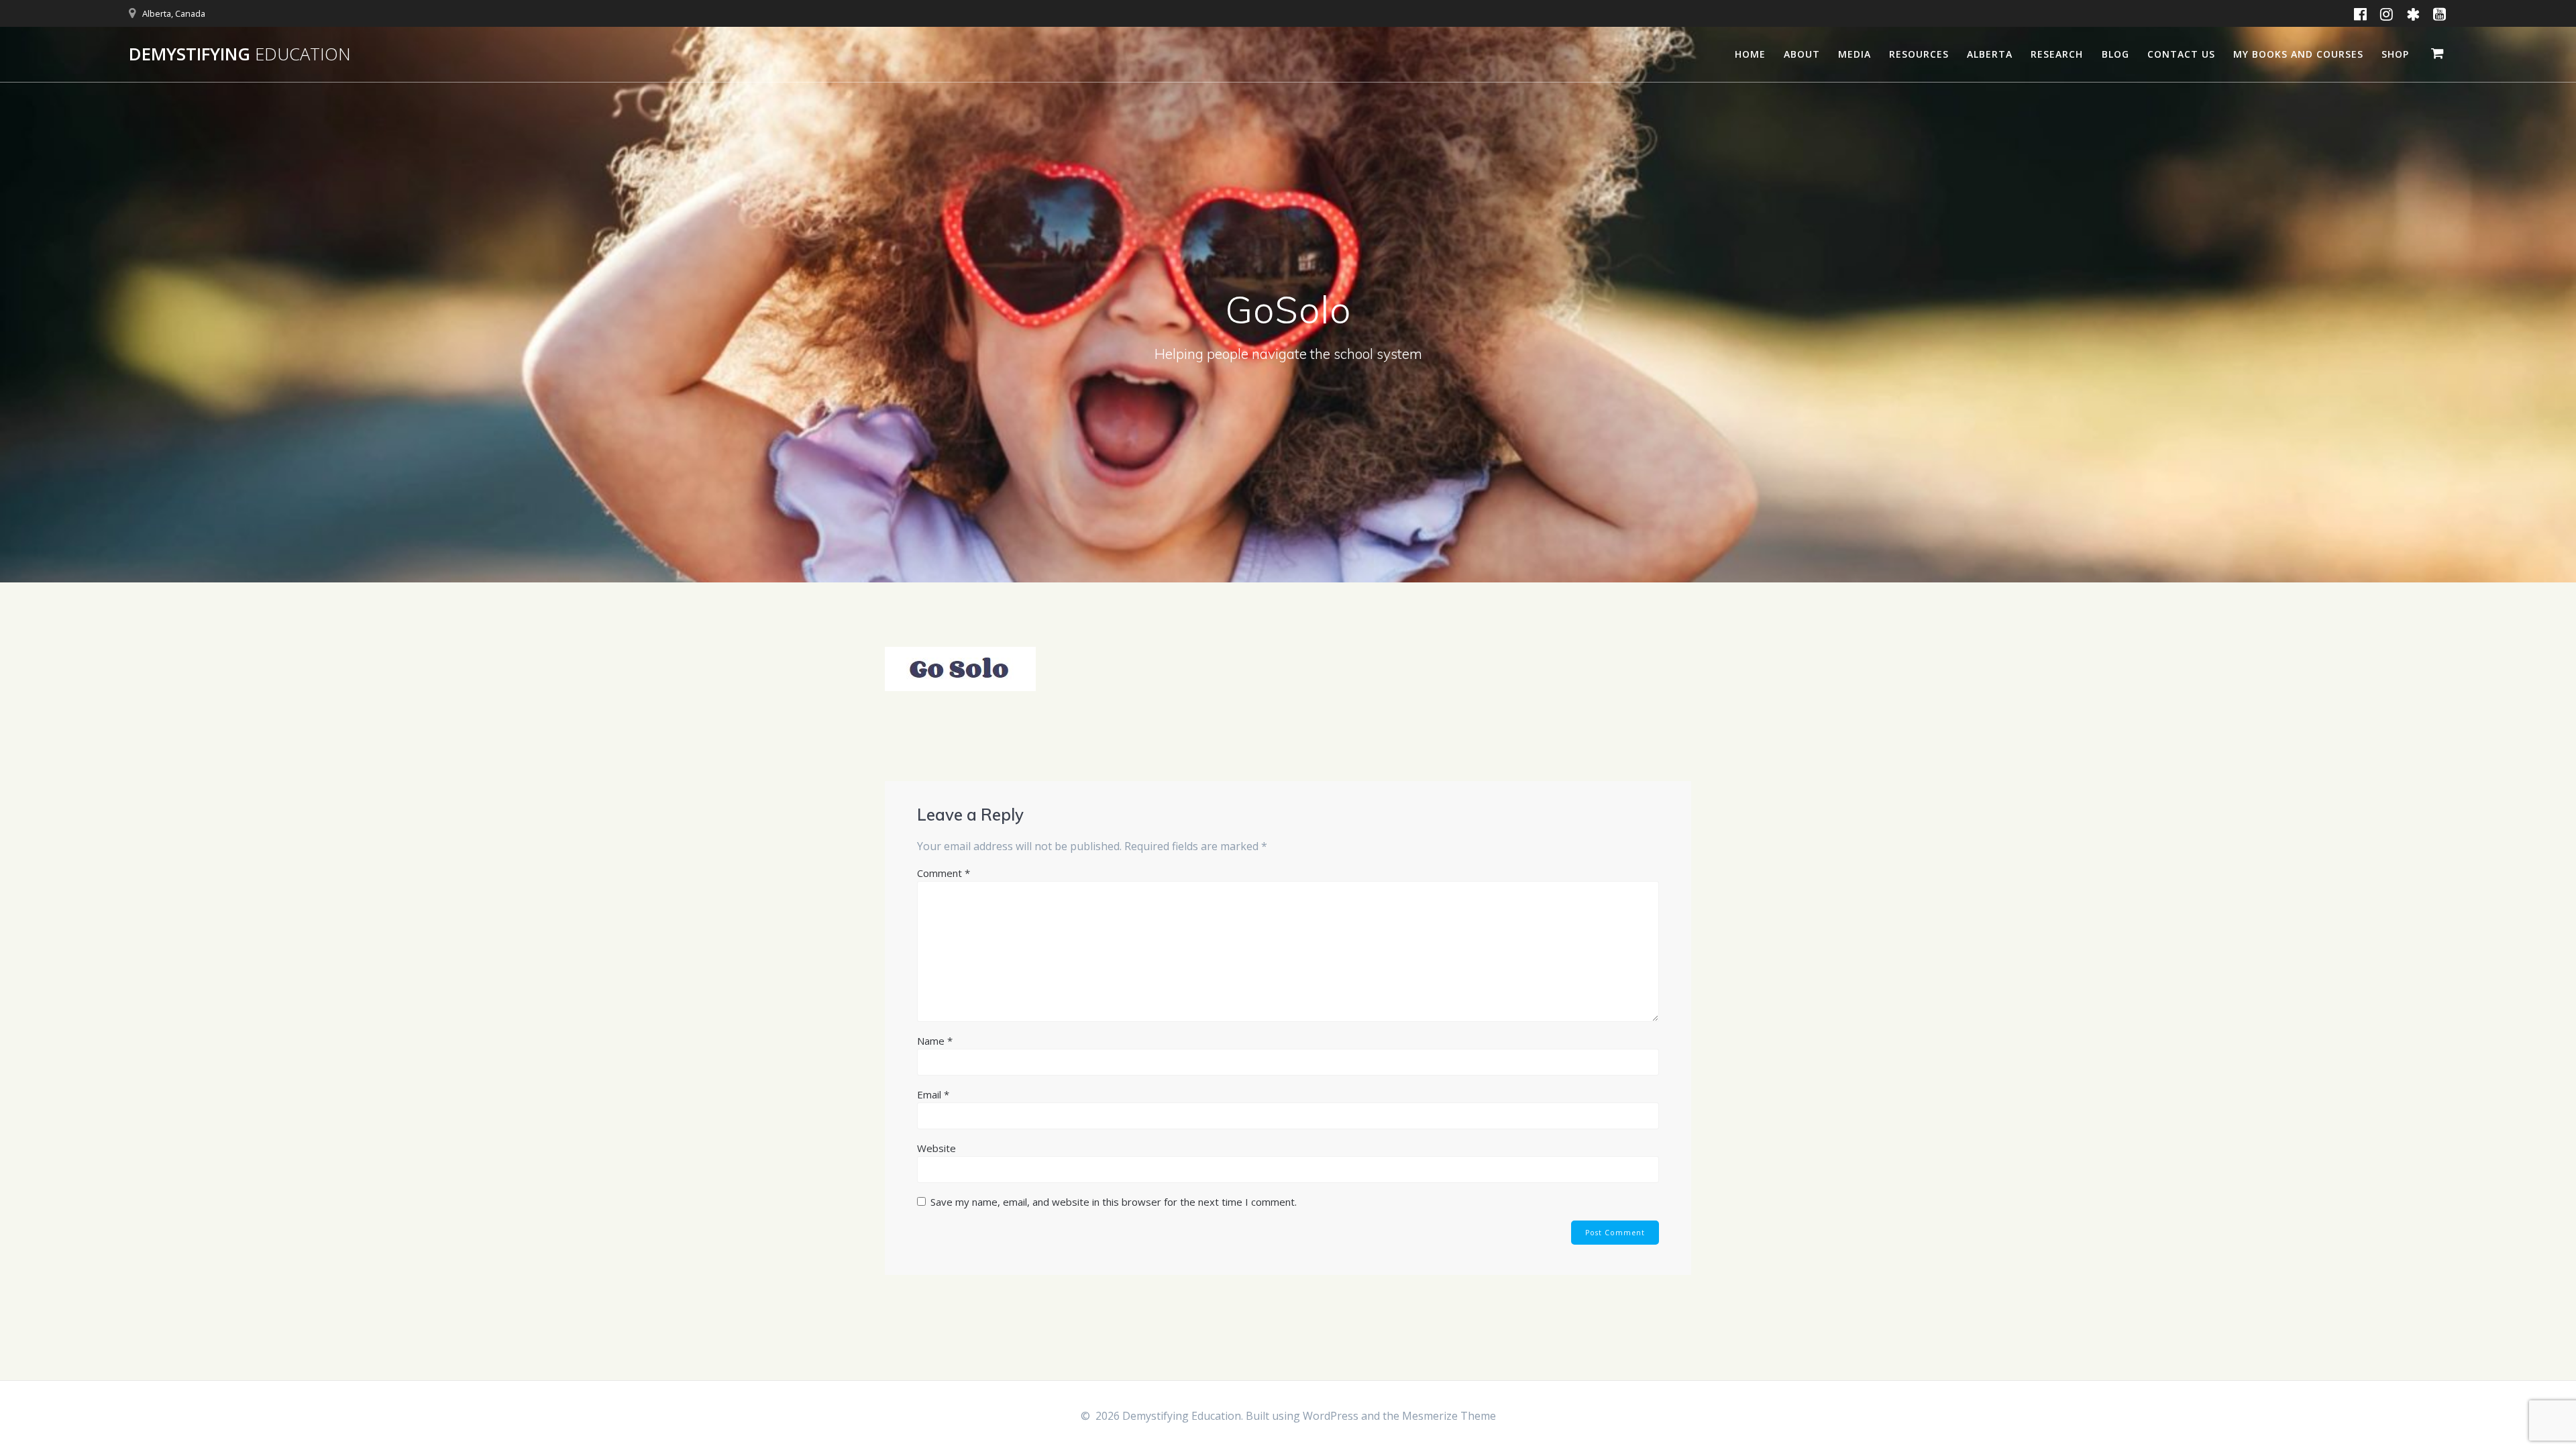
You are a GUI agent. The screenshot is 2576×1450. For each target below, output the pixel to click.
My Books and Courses (2298, 54)
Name (935, 1041)
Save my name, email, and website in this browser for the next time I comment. (1114, 1202)
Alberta (1990, 54)
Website (936, 1148)
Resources (1919, 54)
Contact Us (2181, 54)
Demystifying (240, 54)
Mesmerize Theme (1449, 1416)
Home (1750, 54)
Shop (2395, 54)
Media (1855, 54)
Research (2057, 54)
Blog (2115, 54)
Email (933, 1094)
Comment (944, 873)
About (1802, 54)
